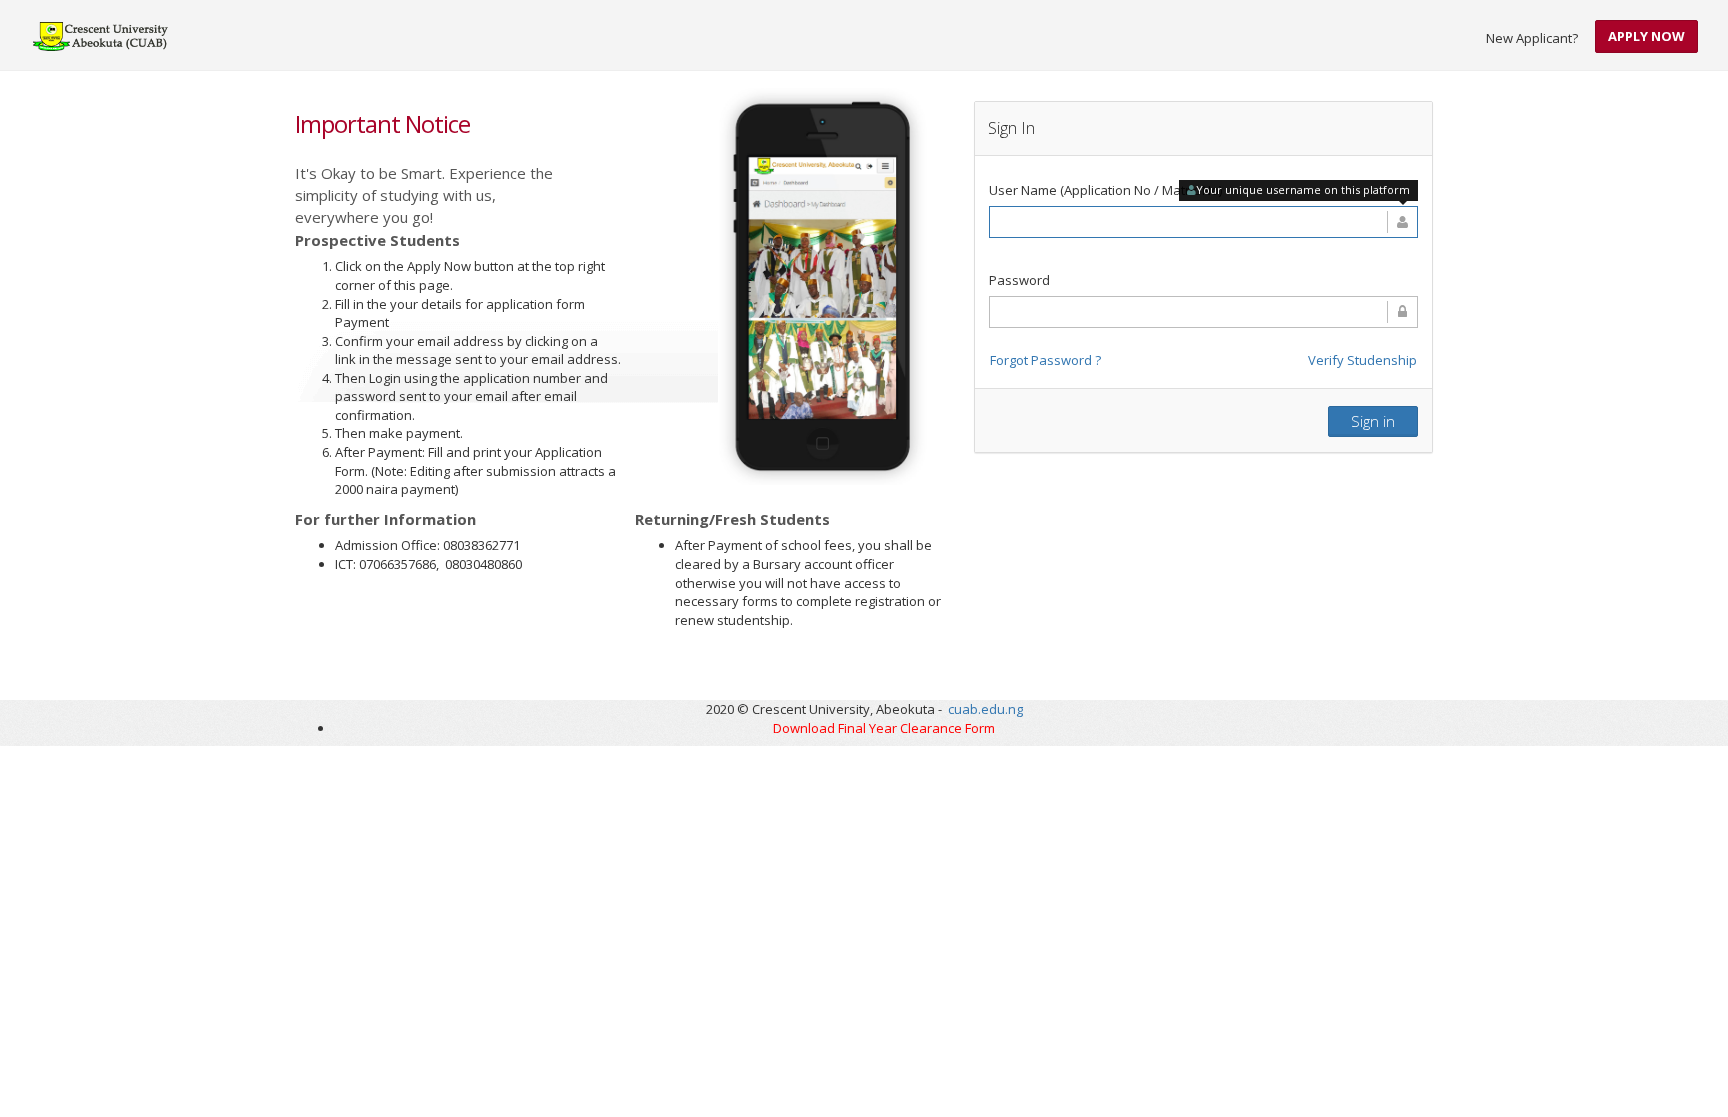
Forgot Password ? (1045, 360)
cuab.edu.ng (985, 709)
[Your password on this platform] (1203, 312)
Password (1019, 280)
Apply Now (1646, 36)
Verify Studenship (1362, 360)
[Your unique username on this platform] (1203, 222)
